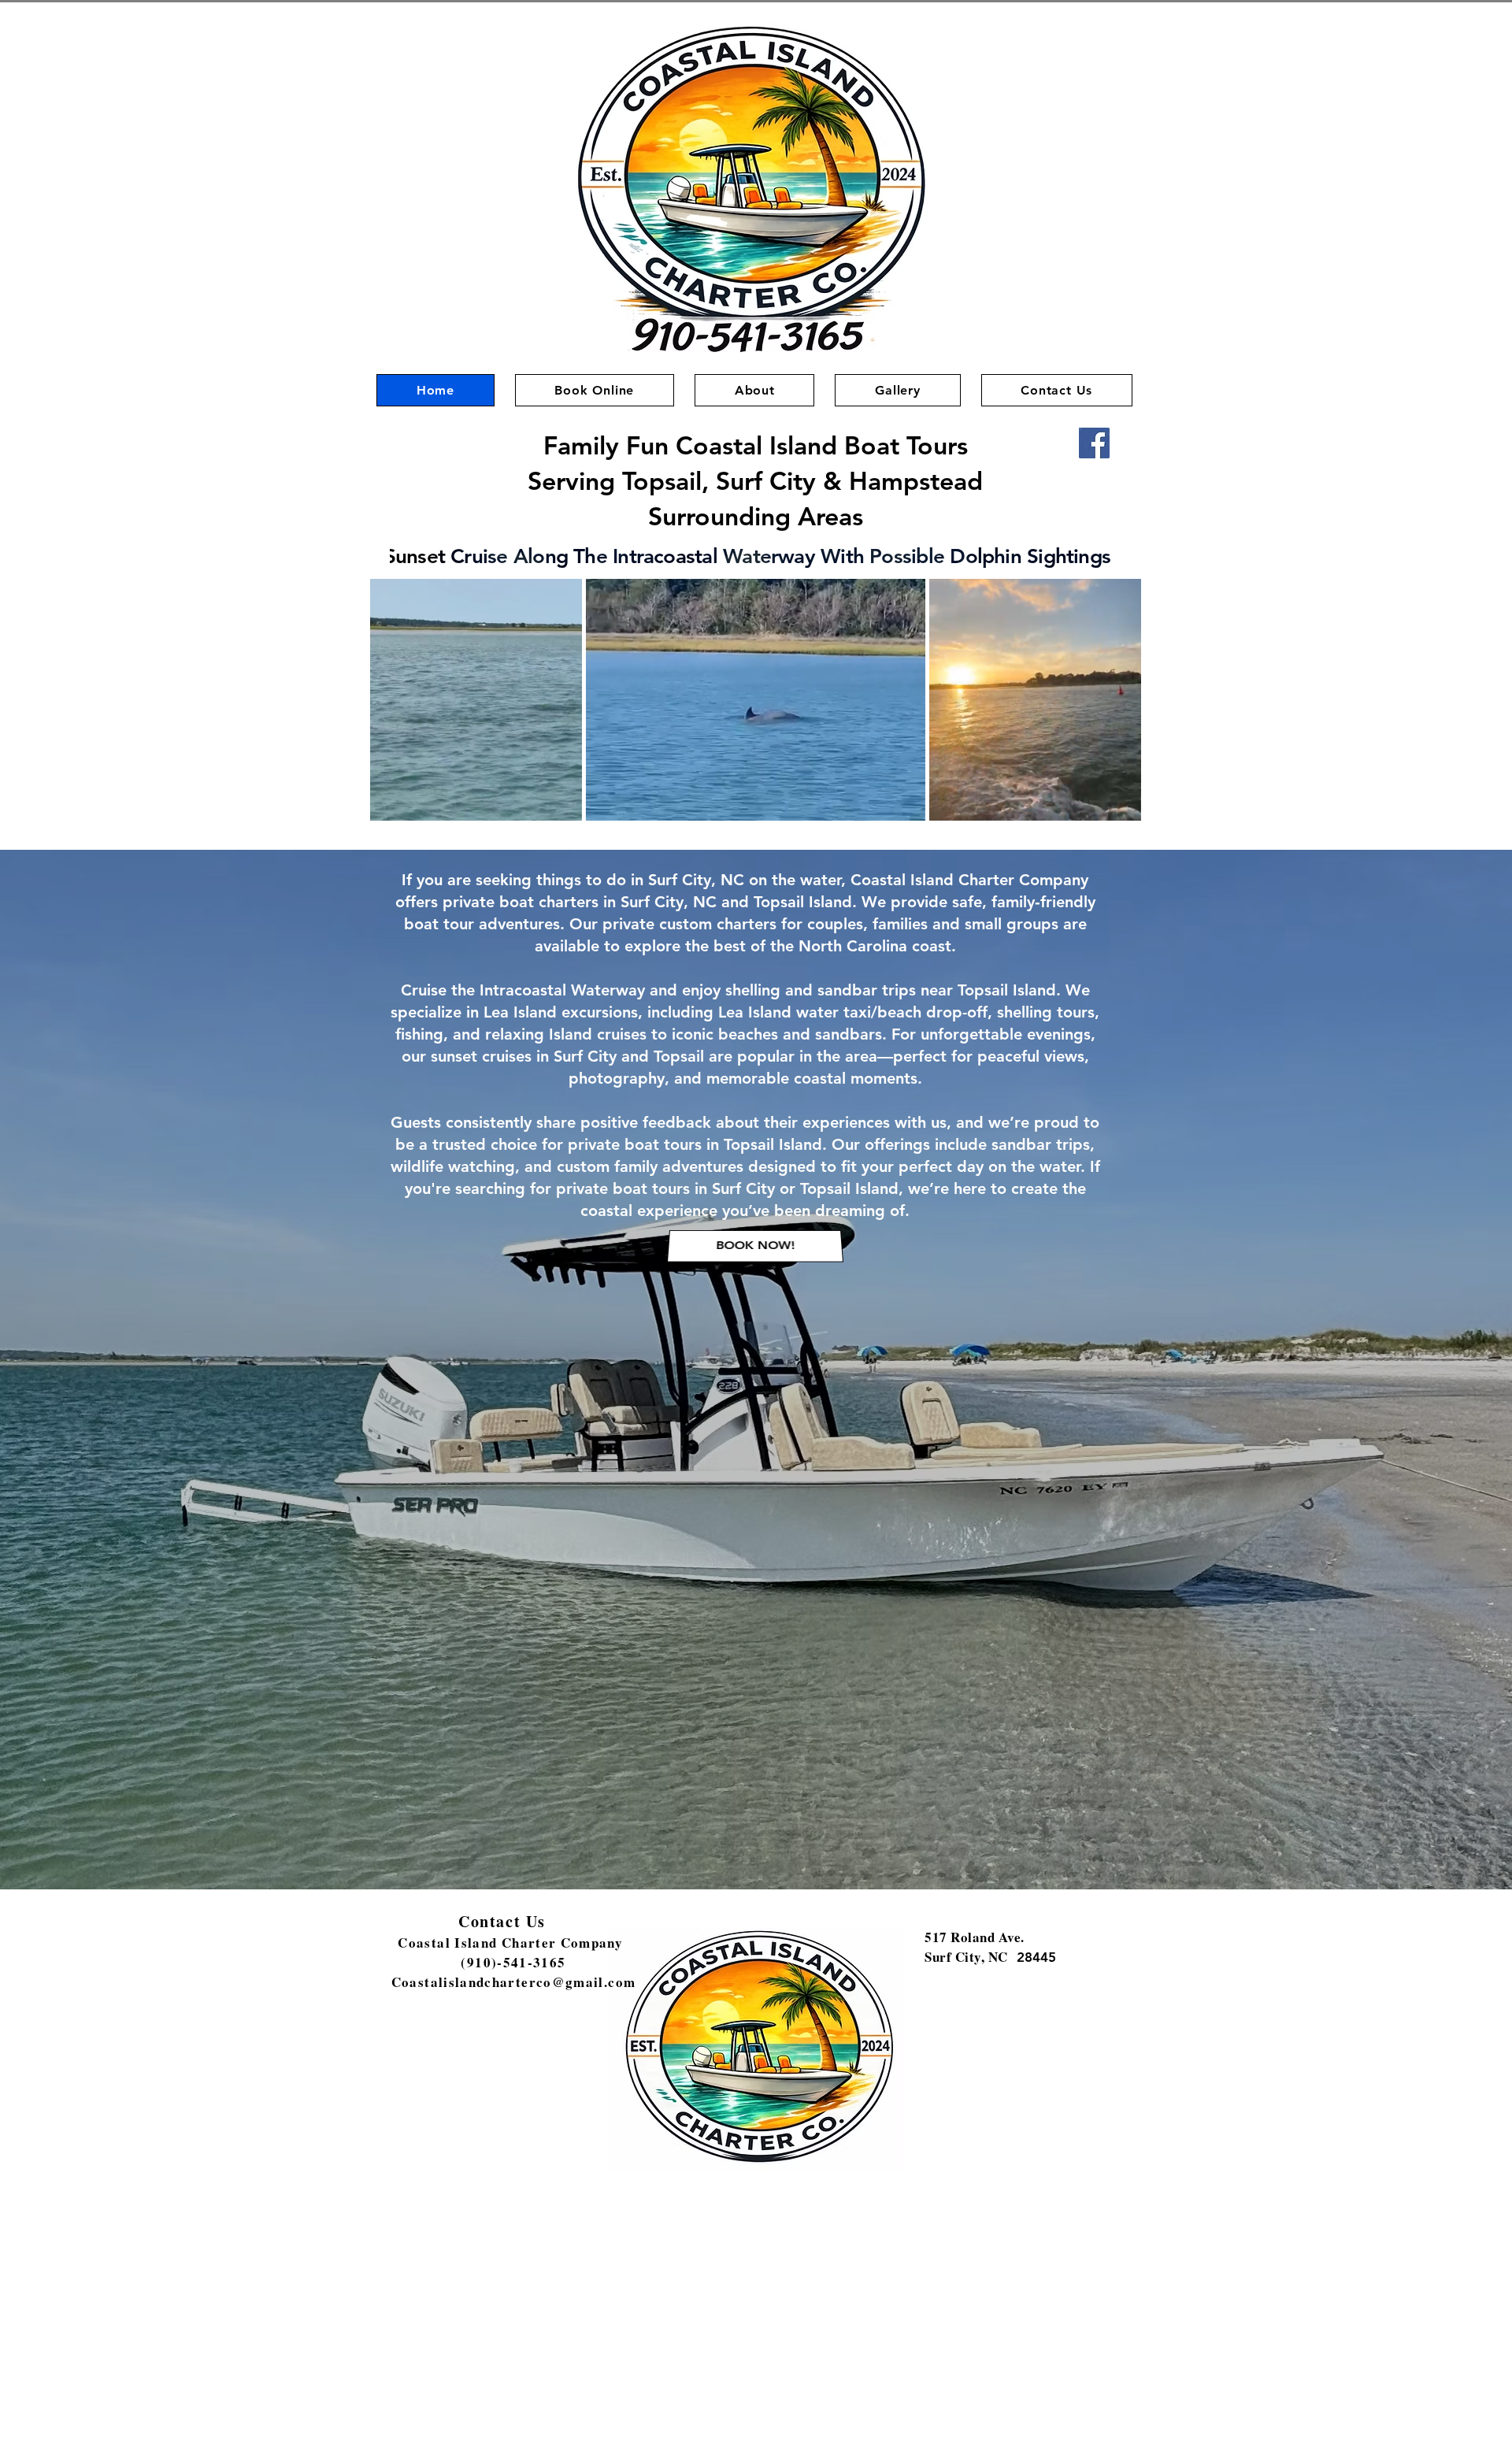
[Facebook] (1094, 443)
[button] (562, 803)
